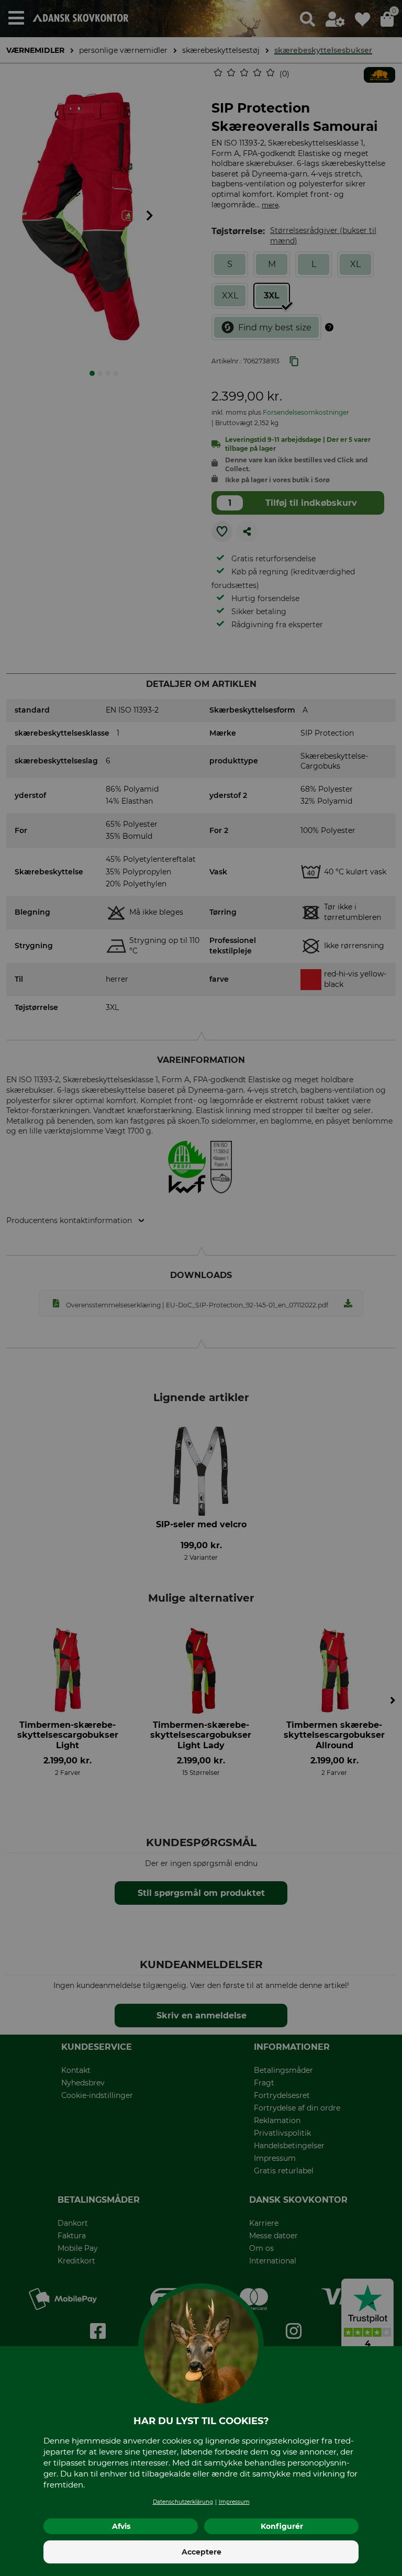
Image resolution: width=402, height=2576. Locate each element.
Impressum (234, 2502)
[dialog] (201, 1288)
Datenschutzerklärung (183, 2502)
